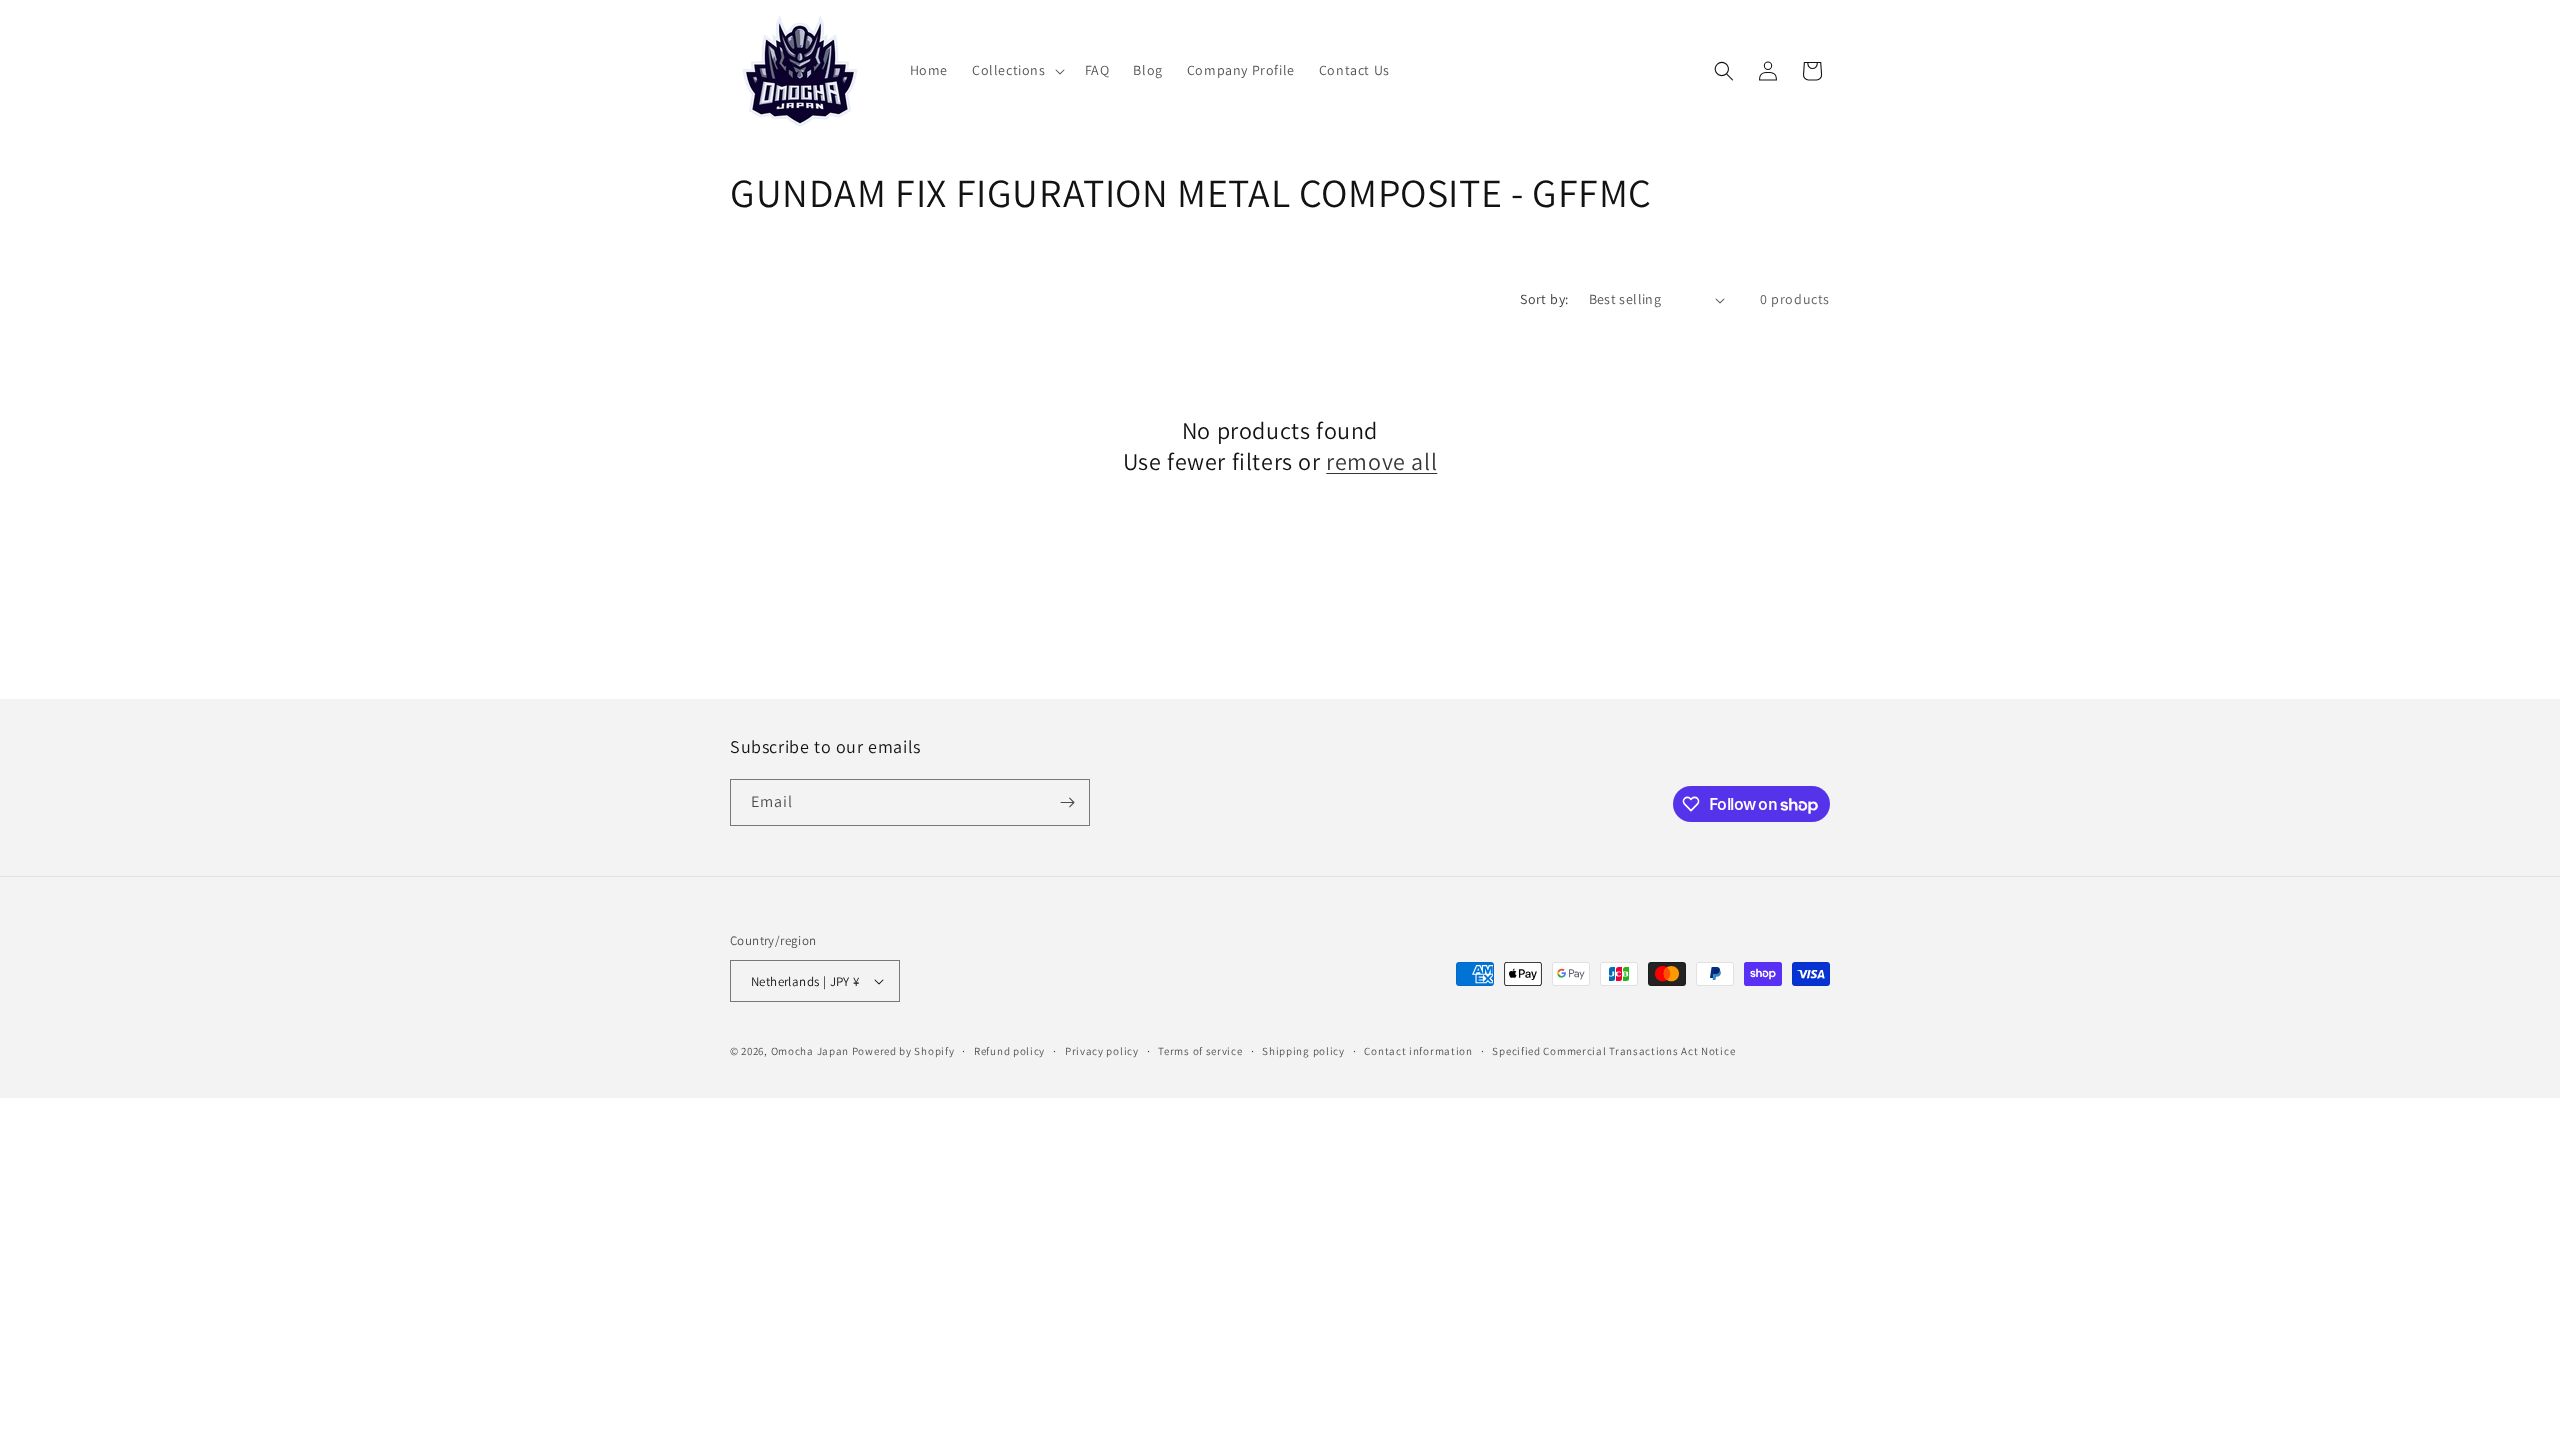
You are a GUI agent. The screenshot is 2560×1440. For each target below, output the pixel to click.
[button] (1016, 70)
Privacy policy (1102, 1051)
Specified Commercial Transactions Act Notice (1613, 1051)
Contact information (1418, 1051)
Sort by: (1544, 299)
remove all (1381, 461)
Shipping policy (1303, 1051)
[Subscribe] (1067, 802)
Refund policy (1009, 1051)
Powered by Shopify (903, 1051)
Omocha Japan (810, 1051)
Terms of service (1200, 1051)
